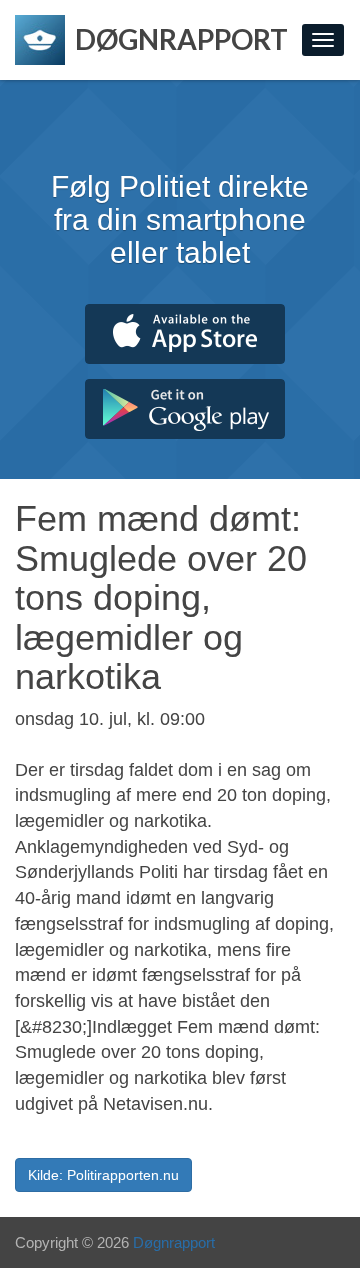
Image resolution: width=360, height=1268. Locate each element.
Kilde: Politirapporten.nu (103, 1175)
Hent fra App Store (185, 334)
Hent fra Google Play (185, 409)
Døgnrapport (174, 1242)
